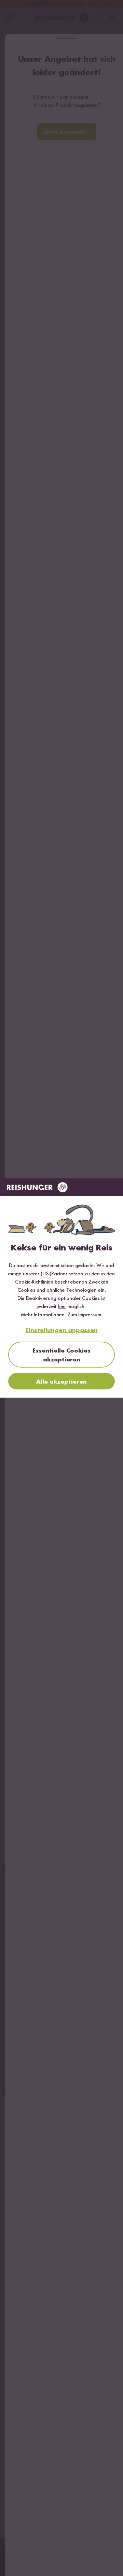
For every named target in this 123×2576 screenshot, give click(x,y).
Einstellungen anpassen (62, 1330)
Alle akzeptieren (61, 1382)
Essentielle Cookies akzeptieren (61, 1355)
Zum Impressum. (85, 1315)
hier (62, 1307)
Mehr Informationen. (43, 1315)
